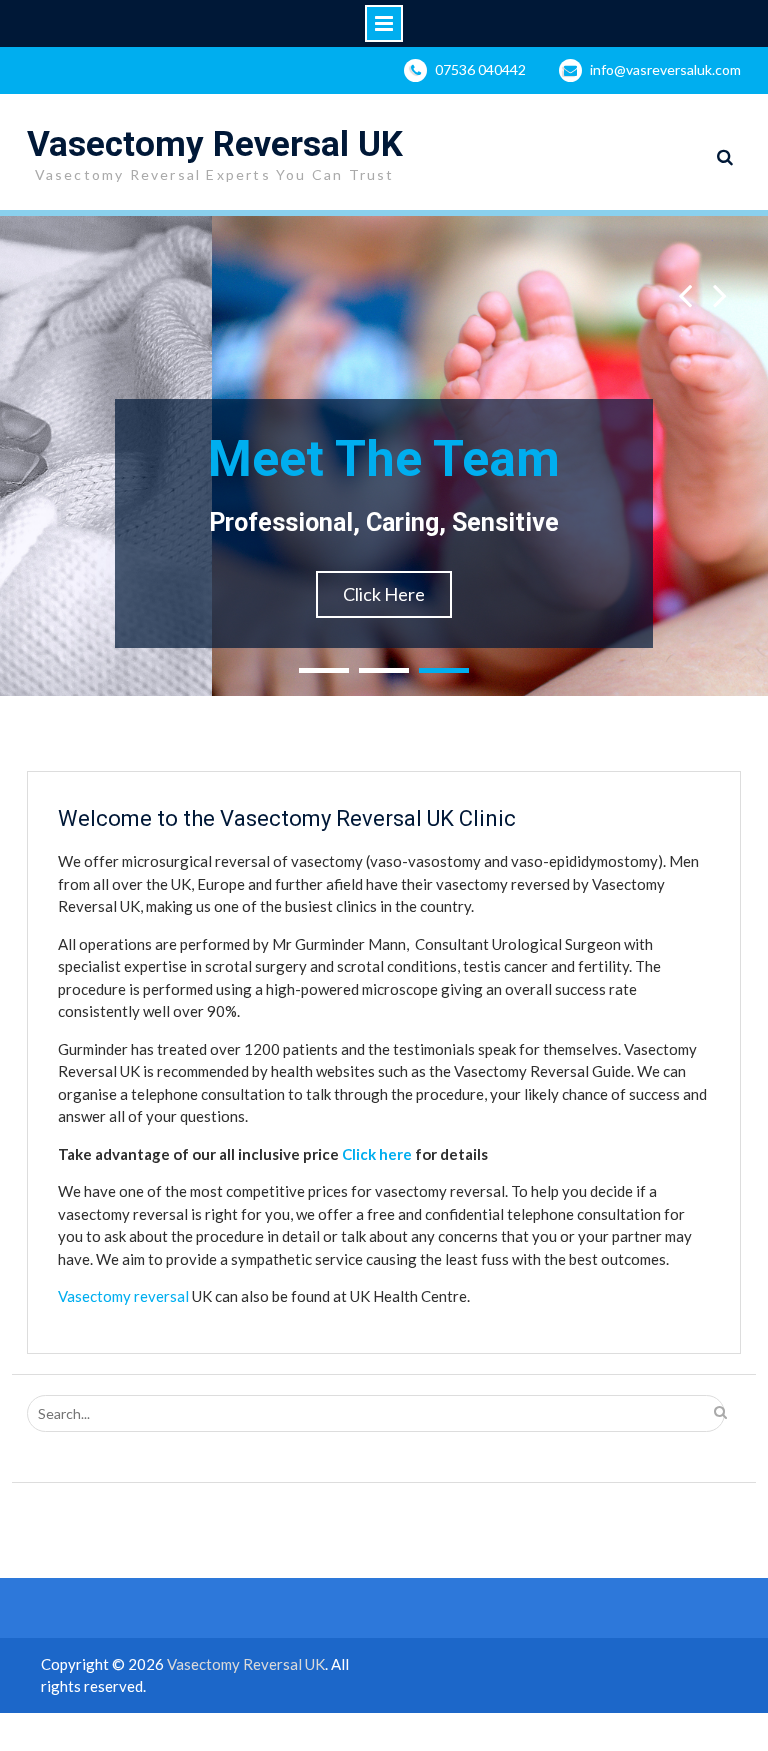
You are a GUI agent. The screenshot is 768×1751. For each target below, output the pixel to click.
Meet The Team (384, 459)
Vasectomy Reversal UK (215, 144)
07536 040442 (480, 69)
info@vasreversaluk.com (665, 69)
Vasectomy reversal (123, 1296)
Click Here (384, 594)
